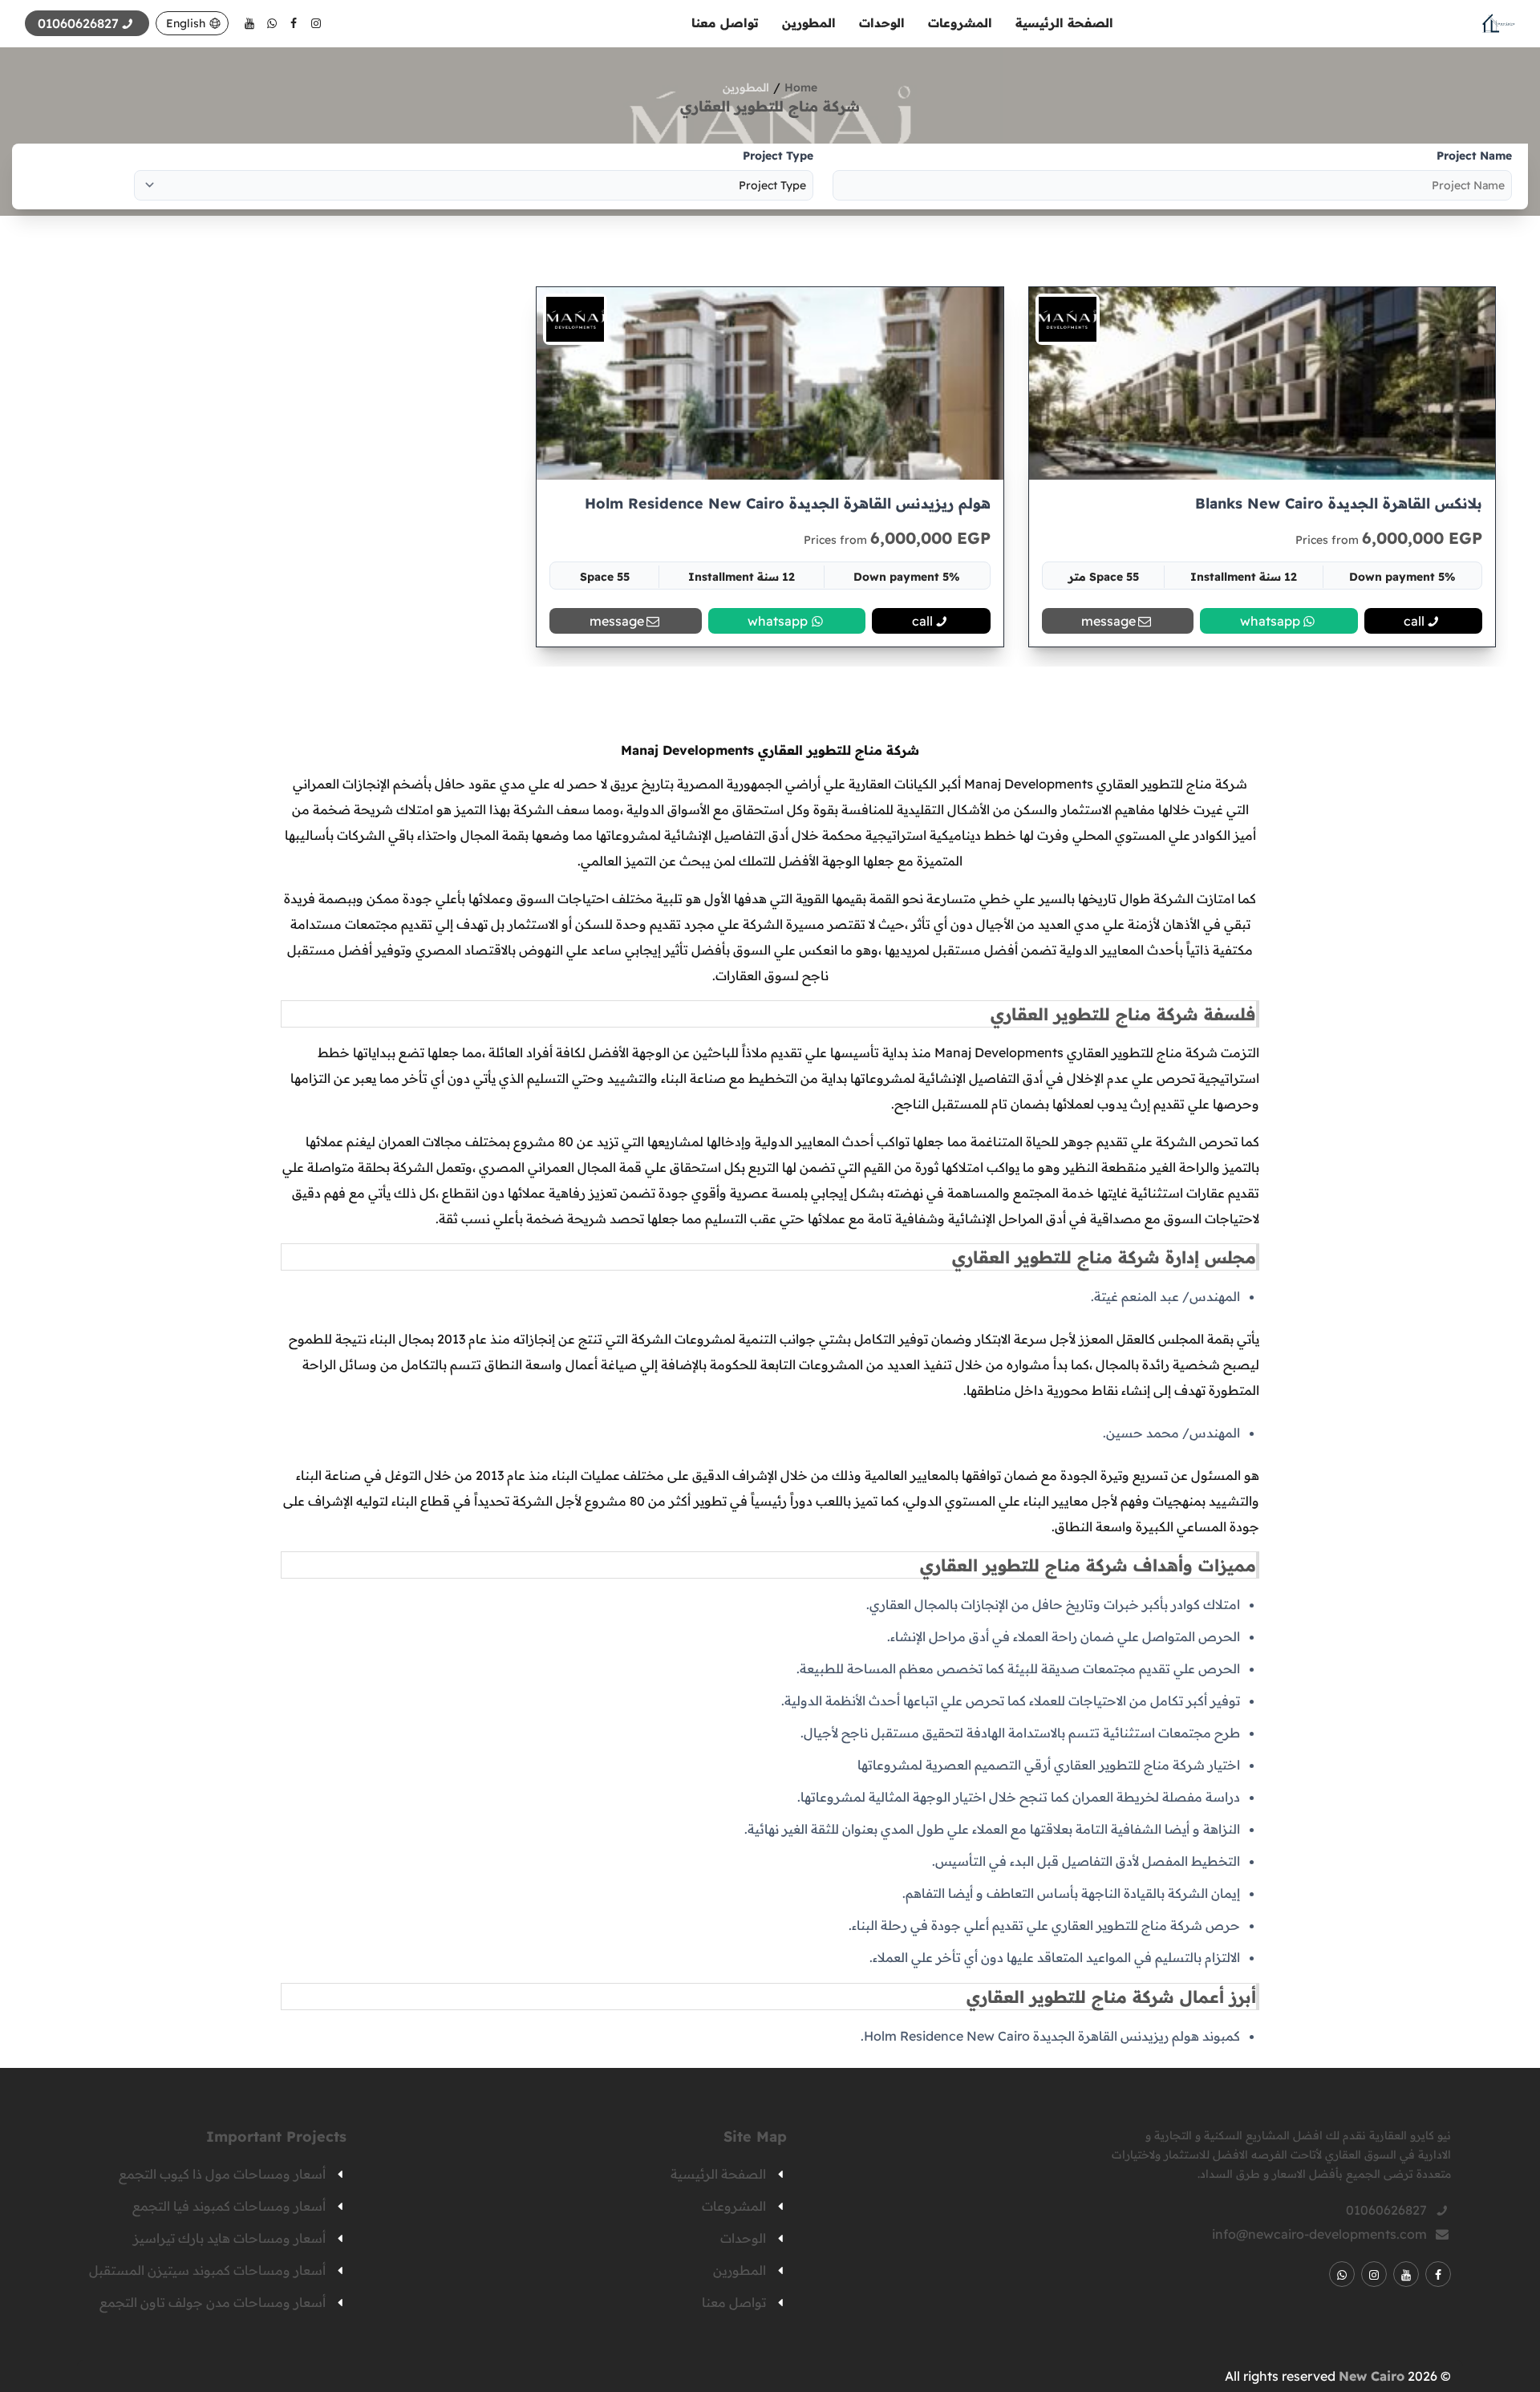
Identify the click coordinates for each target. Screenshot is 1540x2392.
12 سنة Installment (1244, 577)
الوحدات (882, 23)
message (1108, 621)
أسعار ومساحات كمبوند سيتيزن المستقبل (207, 2270)
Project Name (1474, 156)
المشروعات (960, 23)
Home (801, 87)
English (186, 23)
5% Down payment (1402, 577)
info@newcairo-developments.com (1319, 2234)
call (1414, 621)
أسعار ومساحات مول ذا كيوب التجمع (222, 2174)
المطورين (809, 23)
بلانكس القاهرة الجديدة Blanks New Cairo (1339, 503)
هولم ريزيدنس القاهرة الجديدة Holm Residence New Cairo (787, 503)
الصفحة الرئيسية (1064, 23)
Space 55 (605, 577)
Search (61, 176)
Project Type (778, 156)
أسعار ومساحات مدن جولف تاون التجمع (213, 2302)
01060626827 (1386, 2210)
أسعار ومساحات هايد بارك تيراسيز (229, 2238)
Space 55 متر (1104, 577)
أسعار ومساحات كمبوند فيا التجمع (229, 2206)
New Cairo (1372, 2376)
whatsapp (1270, 621)
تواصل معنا (725, 23)
